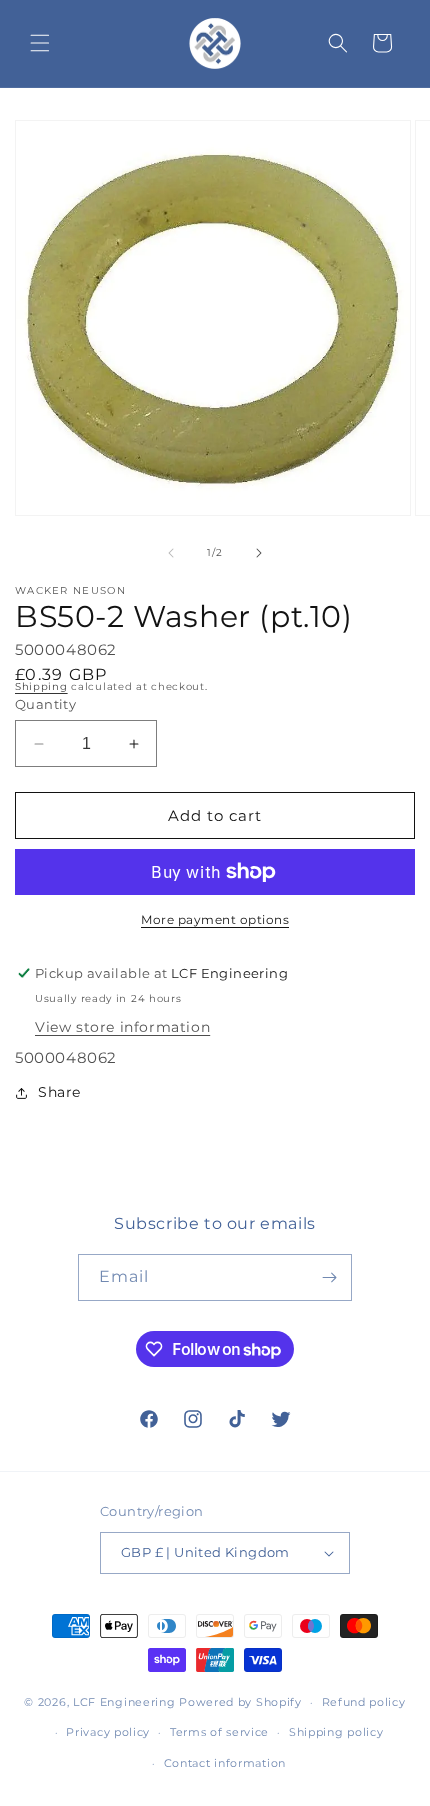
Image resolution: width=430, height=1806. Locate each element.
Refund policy (364, 1702)
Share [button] (59, 1092)
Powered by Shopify (240, 1702)
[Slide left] (171, 553)
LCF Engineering (124, 1702)
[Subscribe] (329, 1277)
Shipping (41, 686)
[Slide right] (259, 553)
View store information (122, 1027)
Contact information (225, 1763)
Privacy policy (108, 1732)
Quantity (45, 704)
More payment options (215, 919)
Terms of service (219, 1732)
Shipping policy (336, 1732)
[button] (40, 43)
